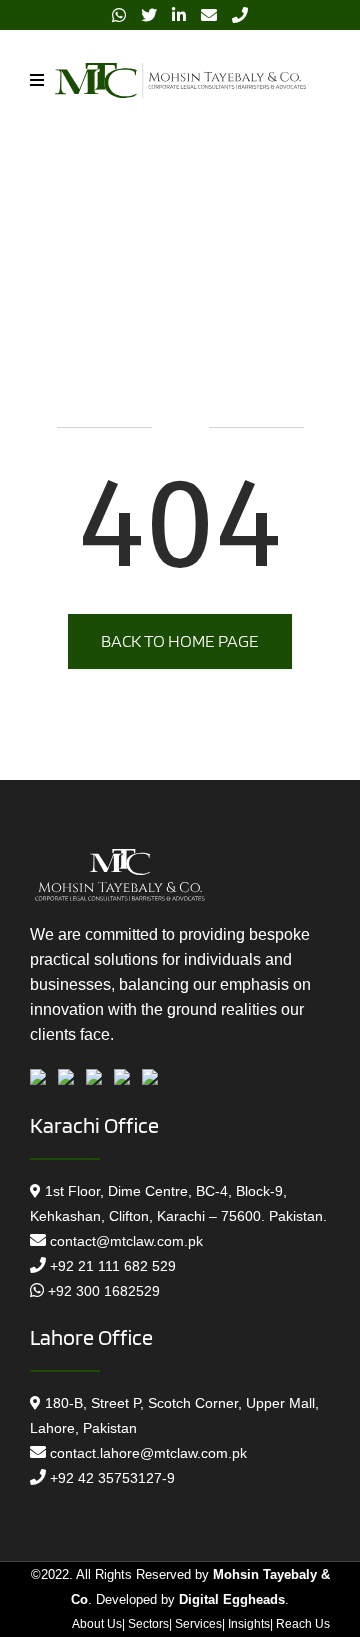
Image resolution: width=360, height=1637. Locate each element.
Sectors (148, 1624)
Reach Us (303, 1624)
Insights (249, 1624)
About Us (97, 1624)
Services (198, 1624)
